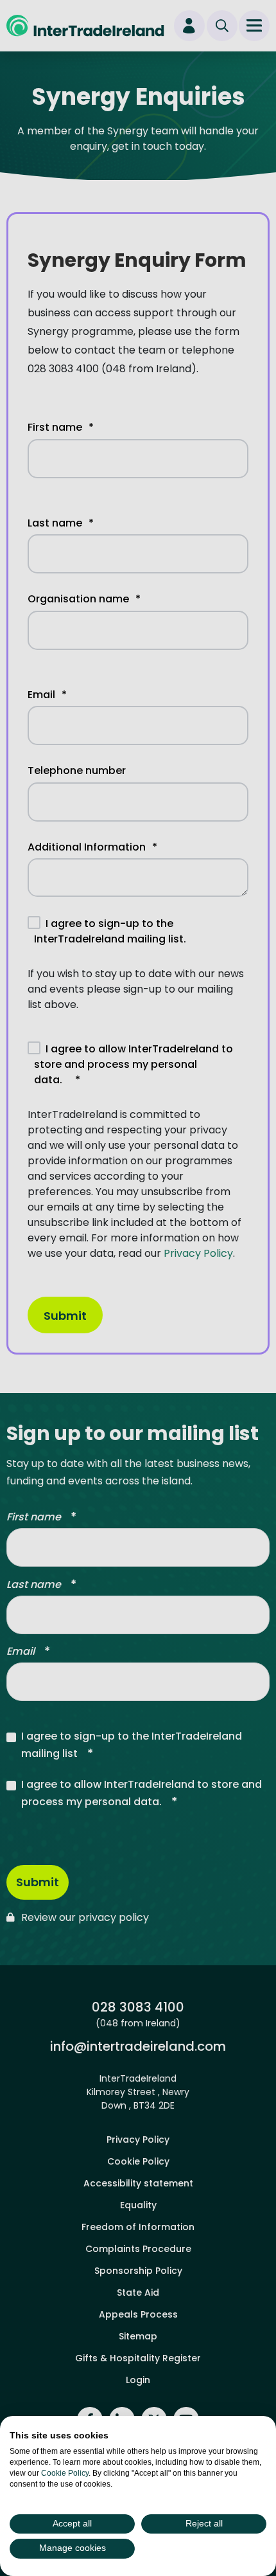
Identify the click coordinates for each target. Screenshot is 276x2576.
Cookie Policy (65, 2473)
